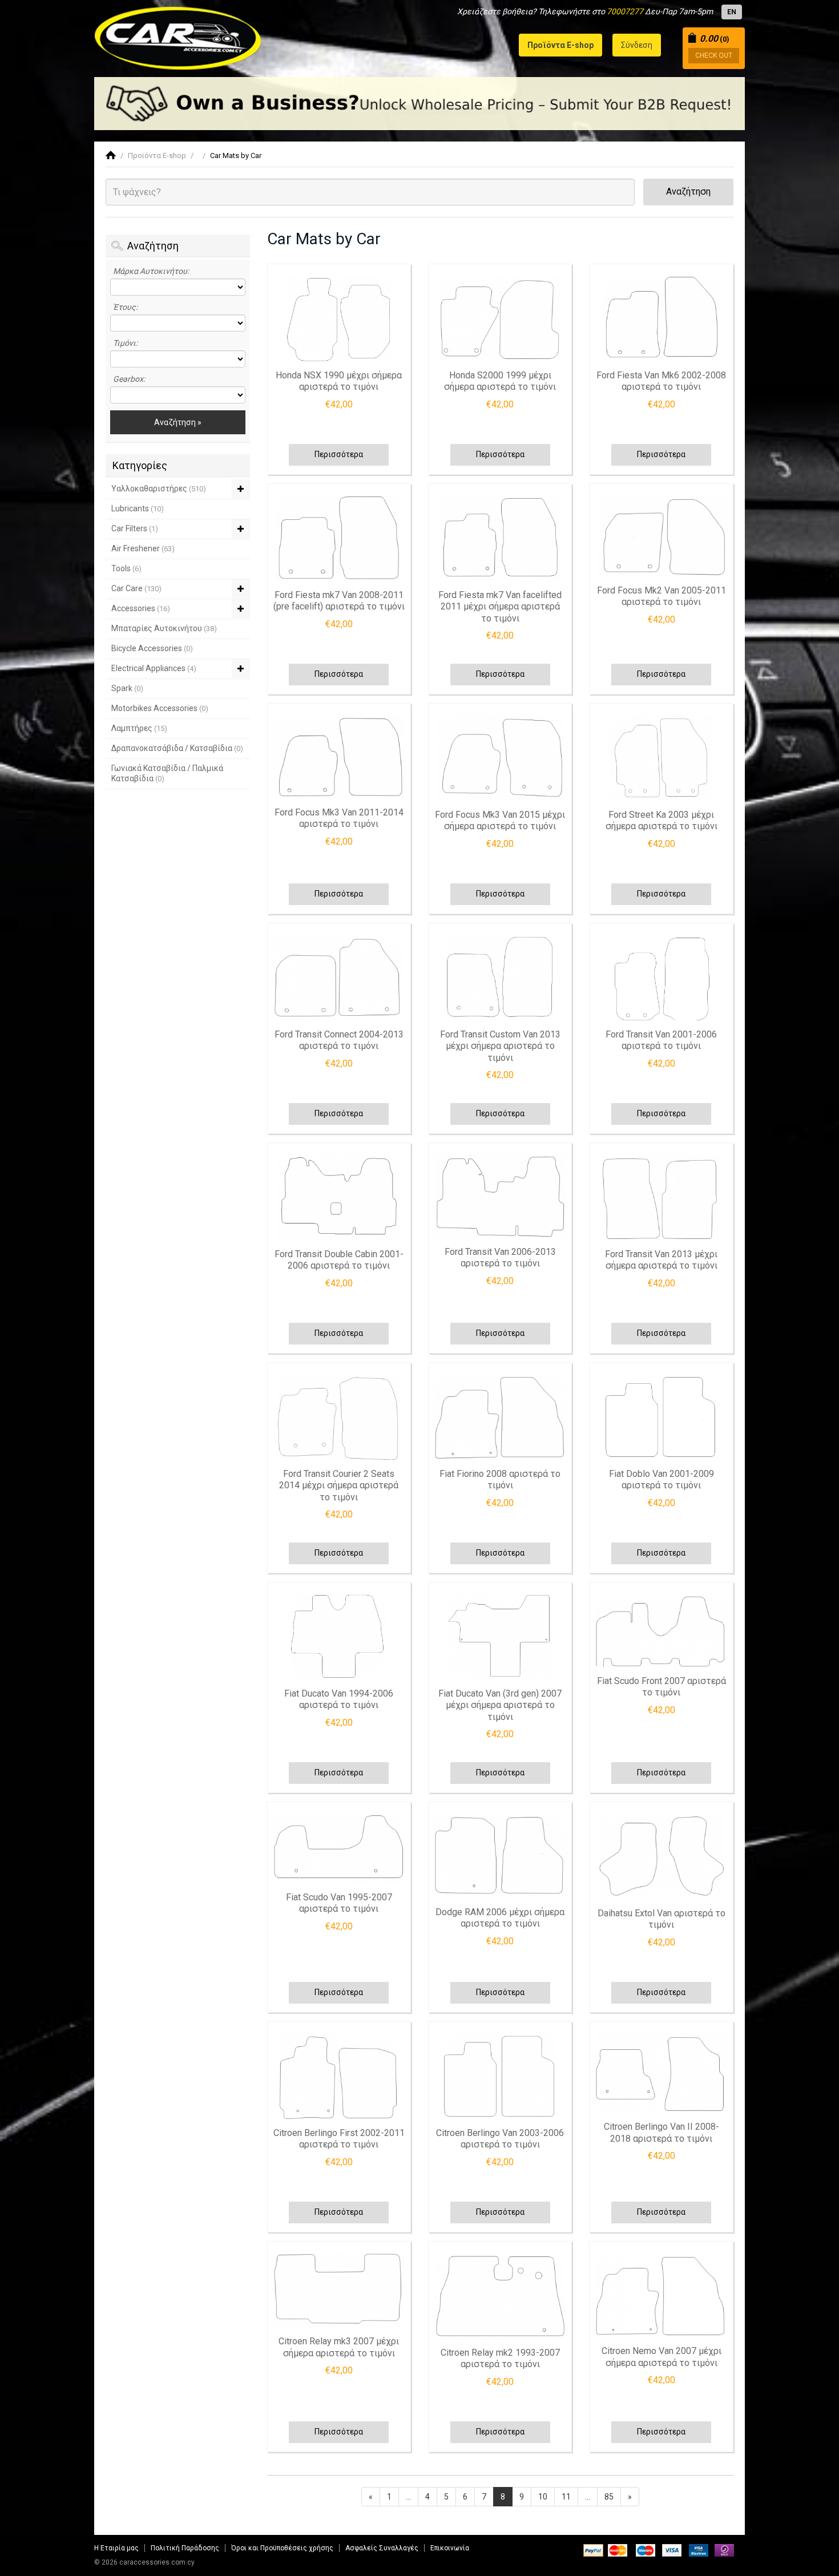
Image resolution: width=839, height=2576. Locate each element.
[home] (111, 156)
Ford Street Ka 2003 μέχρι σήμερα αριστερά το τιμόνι (661, 821)
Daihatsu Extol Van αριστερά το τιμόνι (661, 1919)
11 (566, 2497)
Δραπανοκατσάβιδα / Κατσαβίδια (177, 748)
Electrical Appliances (154, 668)
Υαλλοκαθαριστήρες (159, 488)
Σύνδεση (637, 45)
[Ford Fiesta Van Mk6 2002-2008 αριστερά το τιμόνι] (661, 318)
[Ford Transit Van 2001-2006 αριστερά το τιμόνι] (661, 978)
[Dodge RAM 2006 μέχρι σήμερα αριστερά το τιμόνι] (500, 1856)
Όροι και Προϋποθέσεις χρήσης (282, 2548)
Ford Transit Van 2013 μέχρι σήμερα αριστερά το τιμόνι (661, 1260)
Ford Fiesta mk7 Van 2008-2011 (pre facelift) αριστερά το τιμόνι (339, 601)
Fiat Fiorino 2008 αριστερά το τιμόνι (500, 1480)
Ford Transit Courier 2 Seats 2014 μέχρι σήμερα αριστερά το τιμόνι (339, 1485)
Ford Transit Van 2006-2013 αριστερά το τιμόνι (500, 1258)
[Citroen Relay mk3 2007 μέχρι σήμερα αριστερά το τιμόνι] (339, 2290)
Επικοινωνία (450, 2548)
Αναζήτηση (688, 191)
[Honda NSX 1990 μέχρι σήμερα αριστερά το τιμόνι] (339, 318)
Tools (126, 568)
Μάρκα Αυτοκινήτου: (151, 271)
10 (543, 2497)
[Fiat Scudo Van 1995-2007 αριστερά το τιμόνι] (339, 1848)
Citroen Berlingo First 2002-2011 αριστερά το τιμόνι (339, 2139)
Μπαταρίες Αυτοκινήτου (164, 628)
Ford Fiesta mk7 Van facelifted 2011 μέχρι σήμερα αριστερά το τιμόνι (500, 607)
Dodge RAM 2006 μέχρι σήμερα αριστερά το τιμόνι (500, 1918)
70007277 (625, 11)
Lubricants (138, 508)
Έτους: (125, 307)
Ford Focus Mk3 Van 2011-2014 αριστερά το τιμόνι (339, 818)
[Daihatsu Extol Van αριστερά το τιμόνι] (661, 1856)
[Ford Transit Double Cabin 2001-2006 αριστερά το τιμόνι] (339, 1197)
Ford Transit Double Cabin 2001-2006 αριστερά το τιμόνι (339, 1260)
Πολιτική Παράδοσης (185, 2548)
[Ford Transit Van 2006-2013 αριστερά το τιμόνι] (500, 1196)
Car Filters (135, 528)
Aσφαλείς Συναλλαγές (382, 2548)
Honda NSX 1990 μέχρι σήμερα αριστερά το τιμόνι (339, 381)
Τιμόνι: (125, 343)
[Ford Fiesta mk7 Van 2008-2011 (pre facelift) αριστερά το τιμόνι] (339, 538)
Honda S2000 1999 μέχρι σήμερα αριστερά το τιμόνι (500, 381)
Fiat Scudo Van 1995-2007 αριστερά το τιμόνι (339, 1903)
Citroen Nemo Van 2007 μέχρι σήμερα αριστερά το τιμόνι (661, 2357)
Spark (127, 688)
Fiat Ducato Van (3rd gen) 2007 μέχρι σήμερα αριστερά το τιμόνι (500, 1705)
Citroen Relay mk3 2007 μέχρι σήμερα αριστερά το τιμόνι (339, 2347)
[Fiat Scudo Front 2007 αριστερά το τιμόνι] (661, 1630)
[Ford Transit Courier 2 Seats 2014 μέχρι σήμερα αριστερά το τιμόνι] (339, 1417)
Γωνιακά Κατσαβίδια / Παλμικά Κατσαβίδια (167, 773)
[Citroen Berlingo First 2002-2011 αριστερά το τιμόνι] (339, 2076)
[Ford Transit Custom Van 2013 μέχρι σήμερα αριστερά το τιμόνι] (500, 978)
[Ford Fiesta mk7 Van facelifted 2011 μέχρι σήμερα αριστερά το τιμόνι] (500, 538)
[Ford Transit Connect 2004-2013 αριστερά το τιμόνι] (339, 978)
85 (609, 2497)
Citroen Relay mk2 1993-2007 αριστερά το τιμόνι (500, 2359)
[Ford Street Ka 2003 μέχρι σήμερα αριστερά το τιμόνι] (661, 758)
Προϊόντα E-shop (157, 156)
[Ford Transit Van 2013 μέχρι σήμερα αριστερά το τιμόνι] (661, 1197)
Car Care (136, 588)
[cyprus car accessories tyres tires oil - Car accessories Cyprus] (178, 35)
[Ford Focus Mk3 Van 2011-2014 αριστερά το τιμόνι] (339, 757)
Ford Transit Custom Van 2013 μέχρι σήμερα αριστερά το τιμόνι (500, 1046)
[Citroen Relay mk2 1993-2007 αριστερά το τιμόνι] (500, 2296)
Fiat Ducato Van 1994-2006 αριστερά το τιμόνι (339, 1699)
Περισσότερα (339, 454)
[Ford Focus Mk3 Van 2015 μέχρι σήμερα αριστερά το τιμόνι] (500, 758)
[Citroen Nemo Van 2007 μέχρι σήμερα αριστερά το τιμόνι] (661, 2295)
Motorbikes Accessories (160, 708)
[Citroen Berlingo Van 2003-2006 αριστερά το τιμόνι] (500, 2076)
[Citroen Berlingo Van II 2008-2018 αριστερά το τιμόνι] (661, 2073)
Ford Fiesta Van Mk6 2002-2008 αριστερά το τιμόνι (661, 381)
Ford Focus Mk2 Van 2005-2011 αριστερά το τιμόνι (661, 596)
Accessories (141, 608)
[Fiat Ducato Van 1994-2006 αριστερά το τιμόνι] (339, 1637)
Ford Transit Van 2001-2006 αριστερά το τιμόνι (661, 1040)
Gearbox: (129, 379)
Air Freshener (143, 548)
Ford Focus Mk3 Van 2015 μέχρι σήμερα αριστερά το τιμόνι (500, 821)
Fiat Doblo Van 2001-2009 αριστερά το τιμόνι (661, 1480)
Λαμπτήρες (139, 728)
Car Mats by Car (236, 156)
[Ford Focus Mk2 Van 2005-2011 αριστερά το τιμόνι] (661, 536)
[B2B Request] (419, 104)
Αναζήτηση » (178, 422)
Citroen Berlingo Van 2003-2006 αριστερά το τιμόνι (500, 2139)
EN (732, 12)
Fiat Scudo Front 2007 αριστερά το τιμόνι (661, 1687)
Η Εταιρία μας (116, 2548)
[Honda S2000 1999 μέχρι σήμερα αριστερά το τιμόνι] (500, 318)
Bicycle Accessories (152, 648)
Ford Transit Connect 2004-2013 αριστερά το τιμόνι (339, 1040)
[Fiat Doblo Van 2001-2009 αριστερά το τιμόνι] (661, 1417)
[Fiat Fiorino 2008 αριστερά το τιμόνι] (500, 1417)
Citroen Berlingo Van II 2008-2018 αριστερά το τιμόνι (661, 2133)
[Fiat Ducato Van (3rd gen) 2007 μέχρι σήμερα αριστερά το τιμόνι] (500, 1637)
